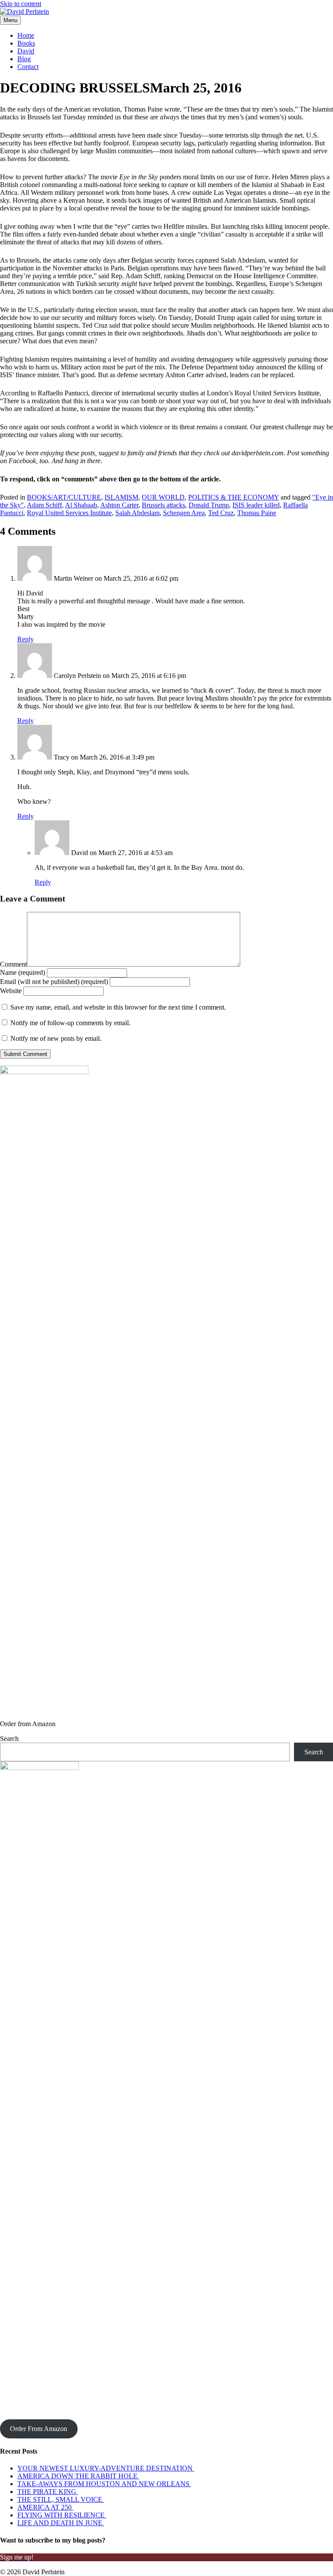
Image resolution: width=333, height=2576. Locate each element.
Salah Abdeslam (137, 513)
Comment (13, 964)
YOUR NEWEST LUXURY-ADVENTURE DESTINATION (106, 2468)
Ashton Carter (119, 505)
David (26, 51)
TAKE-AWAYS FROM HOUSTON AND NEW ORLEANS (104, 2484)
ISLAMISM (121, 497)
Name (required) (23, 972)
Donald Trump (209, 505)
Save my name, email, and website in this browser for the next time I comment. (118, 1007)
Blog (24, 59)
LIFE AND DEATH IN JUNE (61, 2523)
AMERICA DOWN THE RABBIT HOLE (78, 2476)
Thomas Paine (257, 513)
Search (9, 1739)
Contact (28, 67)
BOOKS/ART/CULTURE (64, 497)
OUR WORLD (163, 497)
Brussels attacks (163, 505)
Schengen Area (184, 513)
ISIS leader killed (256, 505)
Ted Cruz (221, 513)
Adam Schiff (44, 505)
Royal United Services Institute (69, 513)
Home (26, 35)
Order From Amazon (39, 2429)
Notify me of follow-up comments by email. (70, 1023)
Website (11, 991)
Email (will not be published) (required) (54, 982)
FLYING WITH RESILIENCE (62, 2515)
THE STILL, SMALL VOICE (61, 2499)
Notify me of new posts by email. (56, 1038)
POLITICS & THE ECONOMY (233, 497)
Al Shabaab (81, 505)
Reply (26, 639)
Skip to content (21, 4)
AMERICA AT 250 (45, 2507)
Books (26, 43)
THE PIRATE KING (48, 2492)
